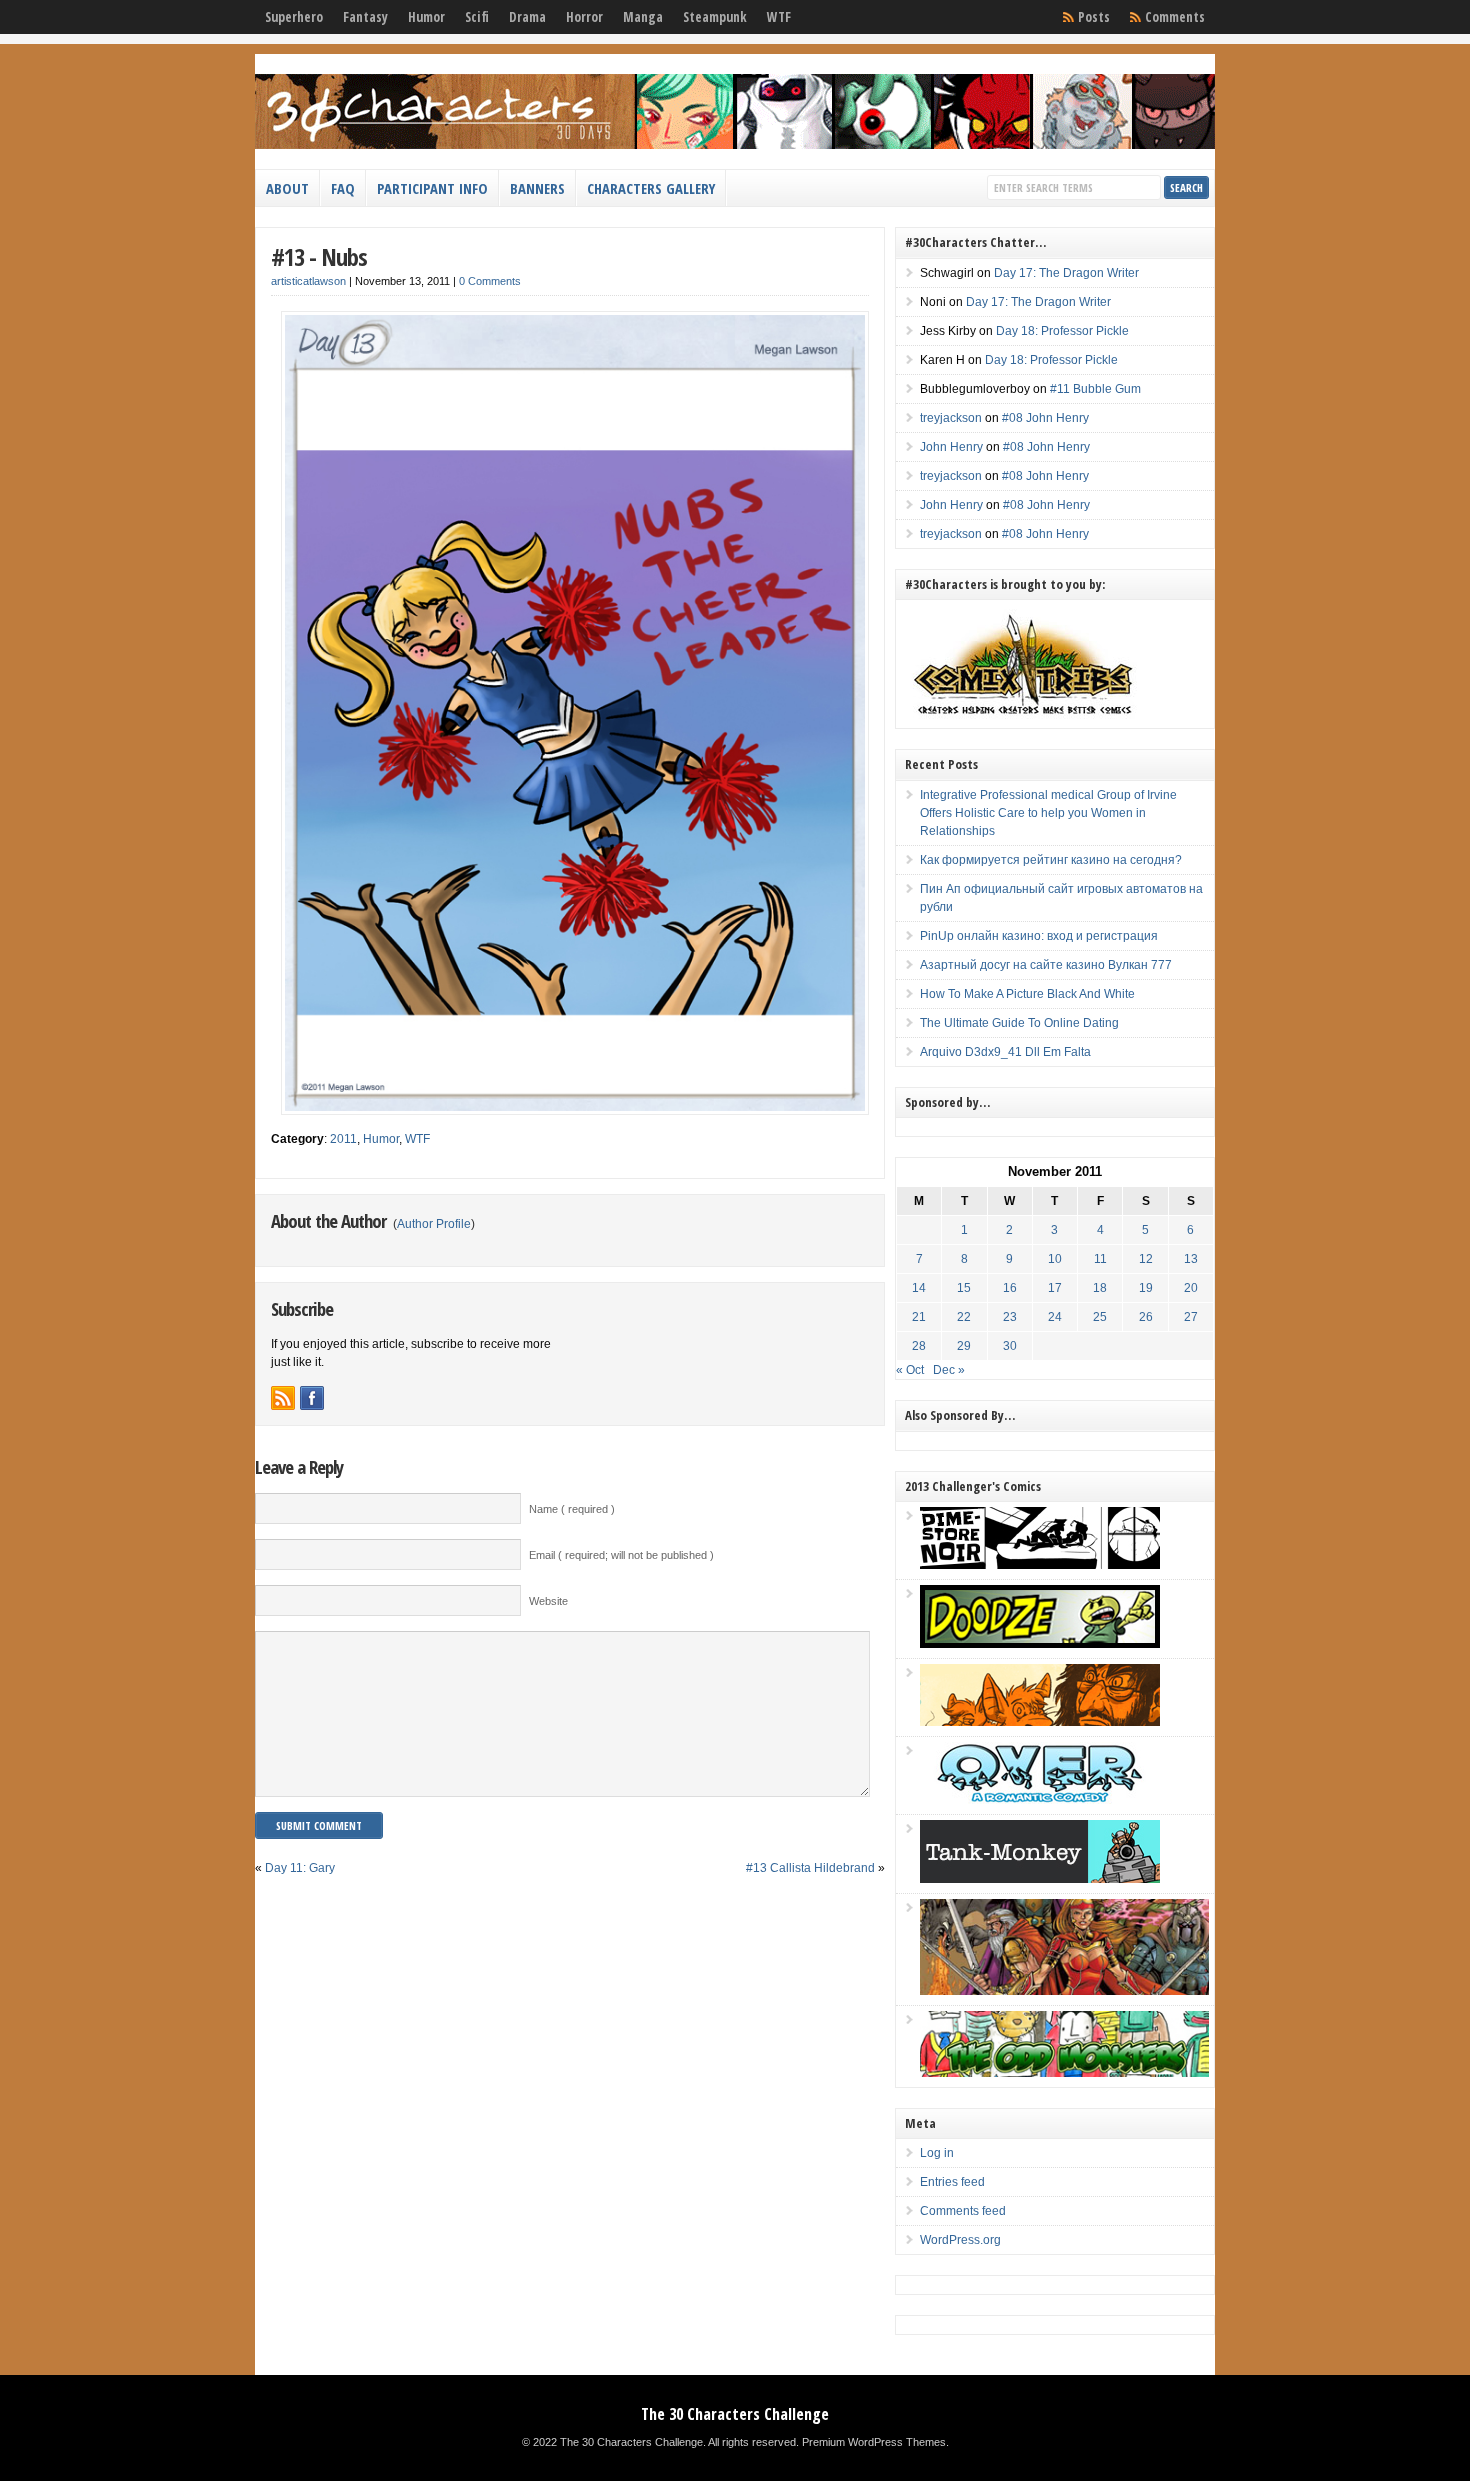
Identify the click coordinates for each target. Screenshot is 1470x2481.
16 (1010, 1288)
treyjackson (951, 418)
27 (1191, 1317)
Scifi (477, 17)
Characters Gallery (651, 188)
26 (1146, 1317)
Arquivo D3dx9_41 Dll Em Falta (1005, 1052)
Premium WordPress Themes (874, 2442)
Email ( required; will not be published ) (621, 1555)
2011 (343, 1139)
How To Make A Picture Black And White (1027, 994)
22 (964, 1317)
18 (1100, 1288)
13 (1191, 1259)
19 (1146, 1288)
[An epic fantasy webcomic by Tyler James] (1064, 1991)
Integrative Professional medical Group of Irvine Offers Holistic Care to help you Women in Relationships (1048, 813)
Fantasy (365, 17)
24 (1055, 1317)
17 (1055, 1288)
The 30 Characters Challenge (735, 2414)
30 (1010, 1346)
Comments (1175, 17)
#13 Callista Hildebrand (810, 1868)
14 (919, 1288)
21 (919, 1317)
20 (1191, 1288)
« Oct (910, 1370)
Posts (1094, 17)
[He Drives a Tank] (1040, 1879)
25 (1100, 1317)
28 (919, 1346)
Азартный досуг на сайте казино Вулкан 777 (1046, 965)
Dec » (949, 1370)
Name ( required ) (572, 1509)
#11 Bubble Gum (1095, 389)
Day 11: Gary (300, 1868)
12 (1146, 1259)
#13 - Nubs (319, 256)
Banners (537, 188)
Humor (426, 17)
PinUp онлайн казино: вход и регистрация (1039, 936)
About (287, 188)
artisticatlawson (308, 281)
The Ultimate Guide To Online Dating (1019, 1023)
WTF (779, 17)
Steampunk (715, 17)
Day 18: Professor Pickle (1062, 331)
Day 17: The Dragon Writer (1066, 273)
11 (1100, 1259)
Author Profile (434, 1224)
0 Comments (490, 281)
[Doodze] (1040, 1644)
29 (964, 1346)
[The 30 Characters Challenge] (735, 145)
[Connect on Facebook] (312, 1398)
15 (964, 1288)
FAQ (343, 188)
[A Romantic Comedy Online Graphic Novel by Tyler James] (1040, 1800)
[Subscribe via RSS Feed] (283, 1398)
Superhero (294, 17)
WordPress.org (960, 2240)
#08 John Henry (1045, 418)
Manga (643, 17)
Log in (937, 2153)
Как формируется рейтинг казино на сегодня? (1051, 860)
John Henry (951, 447)
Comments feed (963, 2211)
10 (1055, 1259)
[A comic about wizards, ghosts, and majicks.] (1040, 1722)
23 (1010, 1317)
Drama (527, 17)
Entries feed (952, 2182)
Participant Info (432, 188)
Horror (584, 17)
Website (548, 1601)
